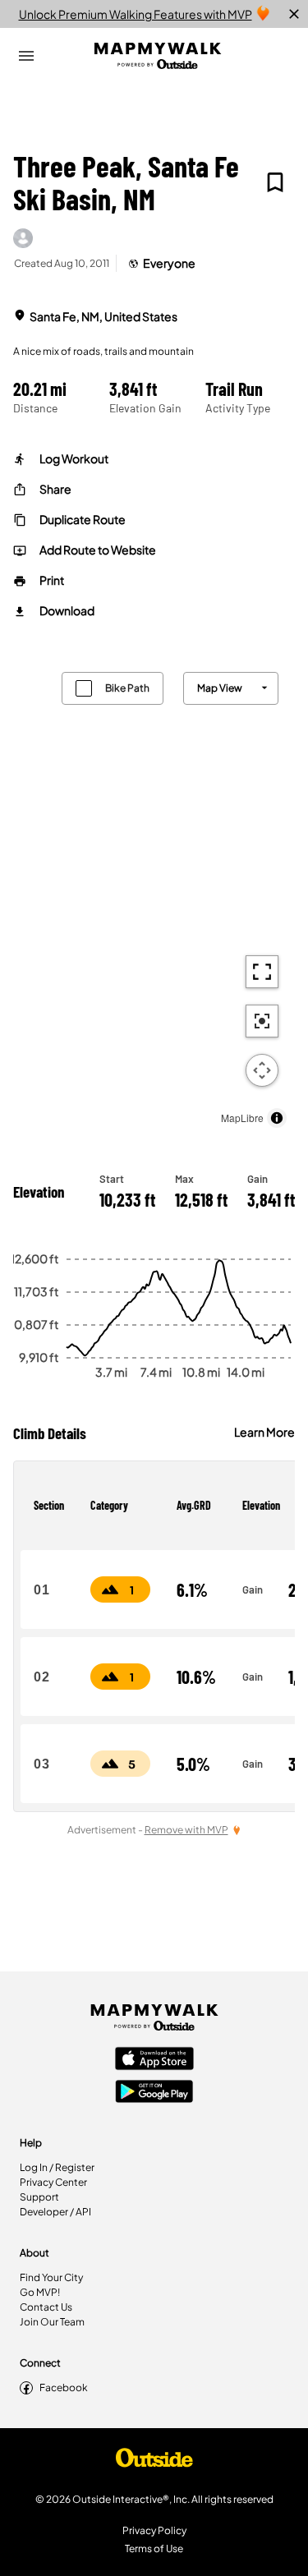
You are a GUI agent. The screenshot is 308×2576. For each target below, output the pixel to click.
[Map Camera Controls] (262, 1070)
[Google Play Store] (154, 2093)
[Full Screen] (262, 972)
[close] (294, 14)
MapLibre (242, 1118)
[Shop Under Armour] (154, 2462)
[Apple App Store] (154, 2060)
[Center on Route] (262, 1021)
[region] (154, 896)
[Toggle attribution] (277, 1118)
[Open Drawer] (26, 56)
